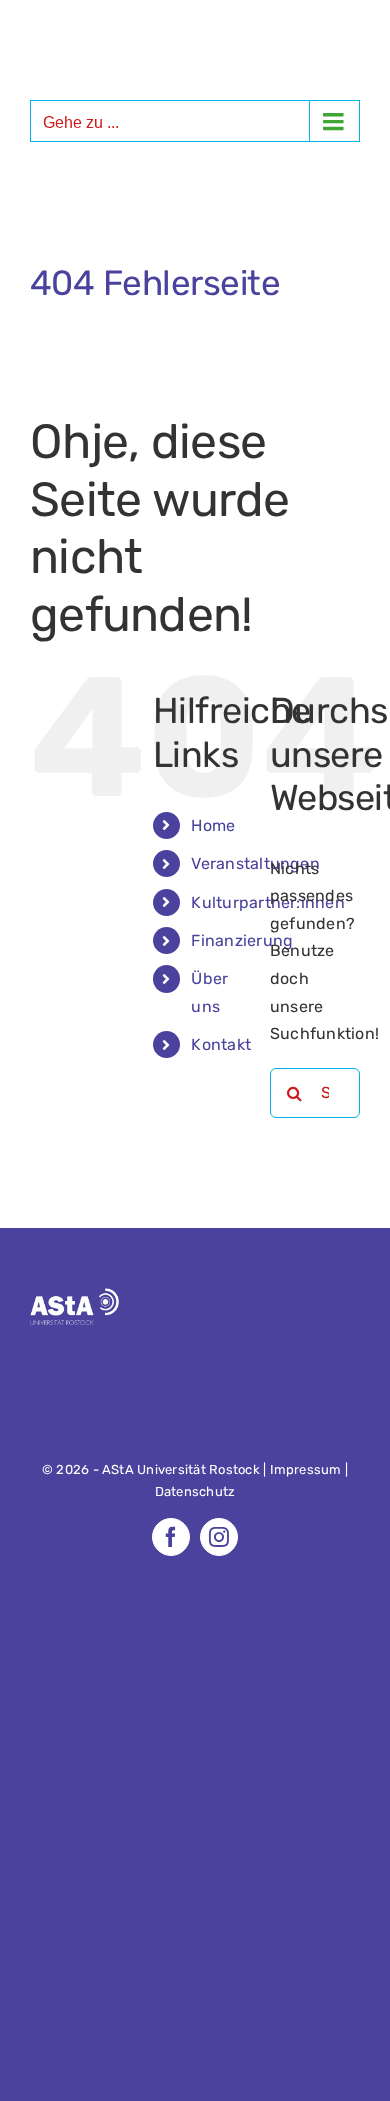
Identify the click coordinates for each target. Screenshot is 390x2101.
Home (213, 825)
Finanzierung (242, 940)
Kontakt (221, 1044)
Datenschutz (195, 1491)
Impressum (306, 1469)
